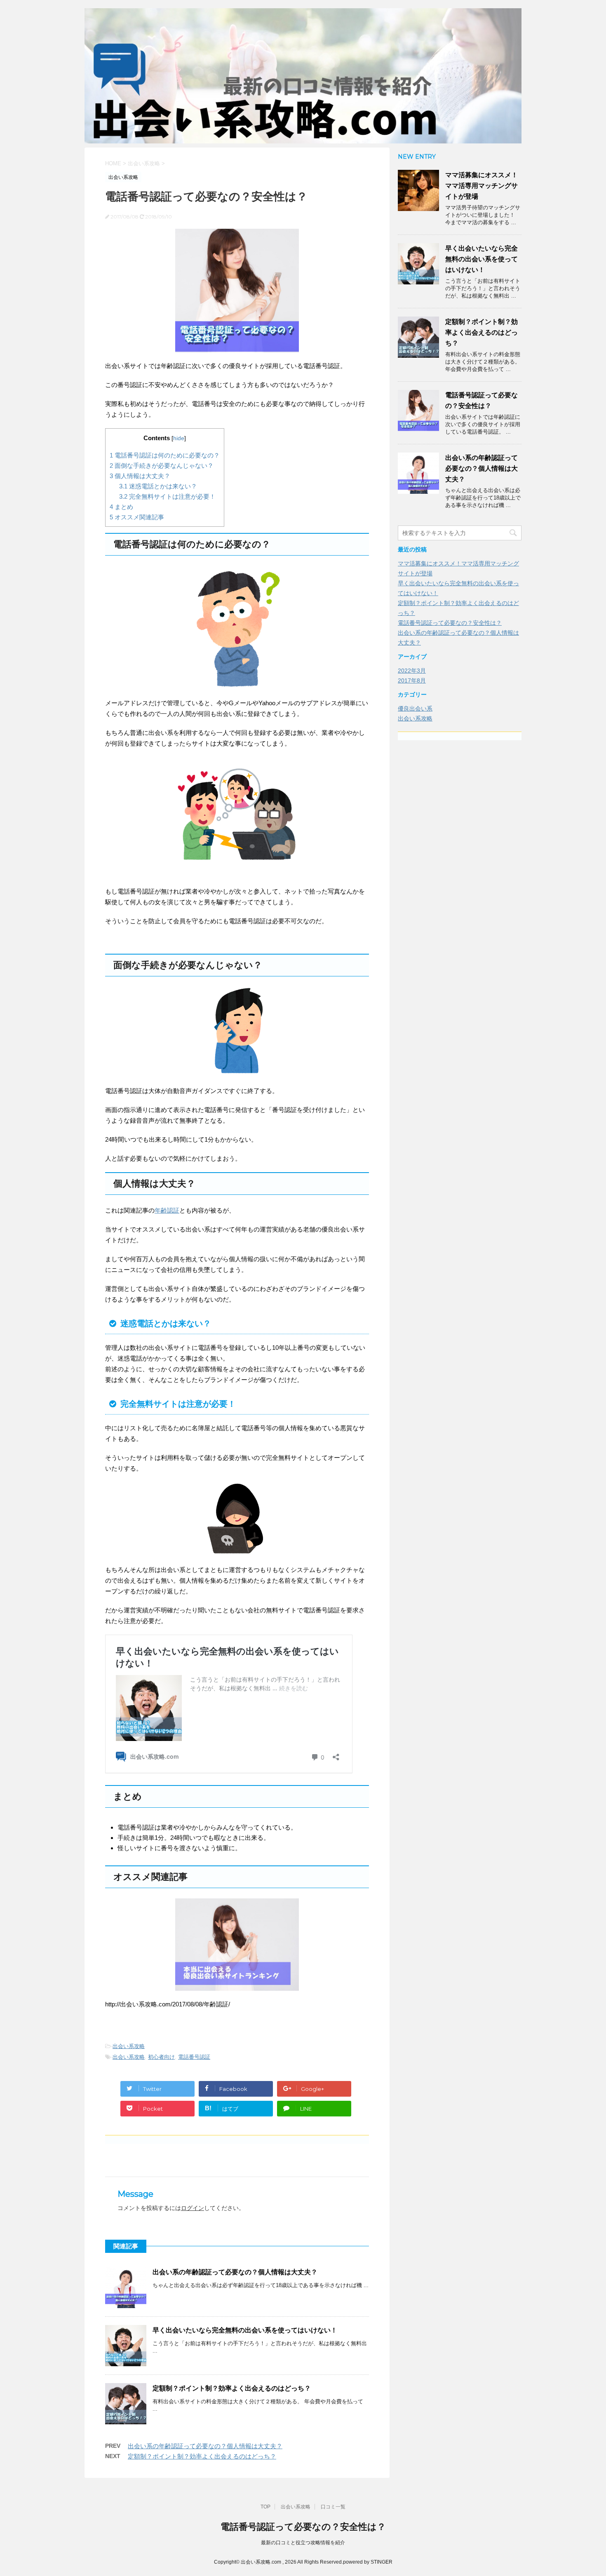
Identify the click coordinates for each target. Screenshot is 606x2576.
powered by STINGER (368, 2562)
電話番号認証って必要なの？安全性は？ (450, 623)
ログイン (193, 2208)
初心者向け (161, 2057)
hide (179, 438)
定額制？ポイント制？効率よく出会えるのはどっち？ (232, 2388)
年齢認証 (167, 1210)
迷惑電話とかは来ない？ (158, 486)
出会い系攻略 (129, 2046)
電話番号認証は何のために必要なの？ (165, 455)
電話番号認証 (194, 2057)
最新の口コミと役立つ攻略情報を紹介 (303, 2543)
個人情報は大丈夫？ (140, 476)
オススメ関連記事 (137, 517)
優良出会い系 (415, 709)
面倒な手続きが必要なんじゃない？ (162, 466)
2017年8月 (412, 680)
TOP (265, 2507)
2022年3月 (412, 671)
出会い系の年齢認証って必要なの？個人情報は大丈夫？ (235, 2272)
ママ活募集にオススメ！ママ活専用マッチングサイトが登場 (482, 186)
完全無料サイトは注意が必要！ (167, 496)
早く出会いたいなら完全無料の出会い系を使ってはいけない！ (245, 2330)
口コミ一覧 (333, 2507)
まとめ (121, 507)
